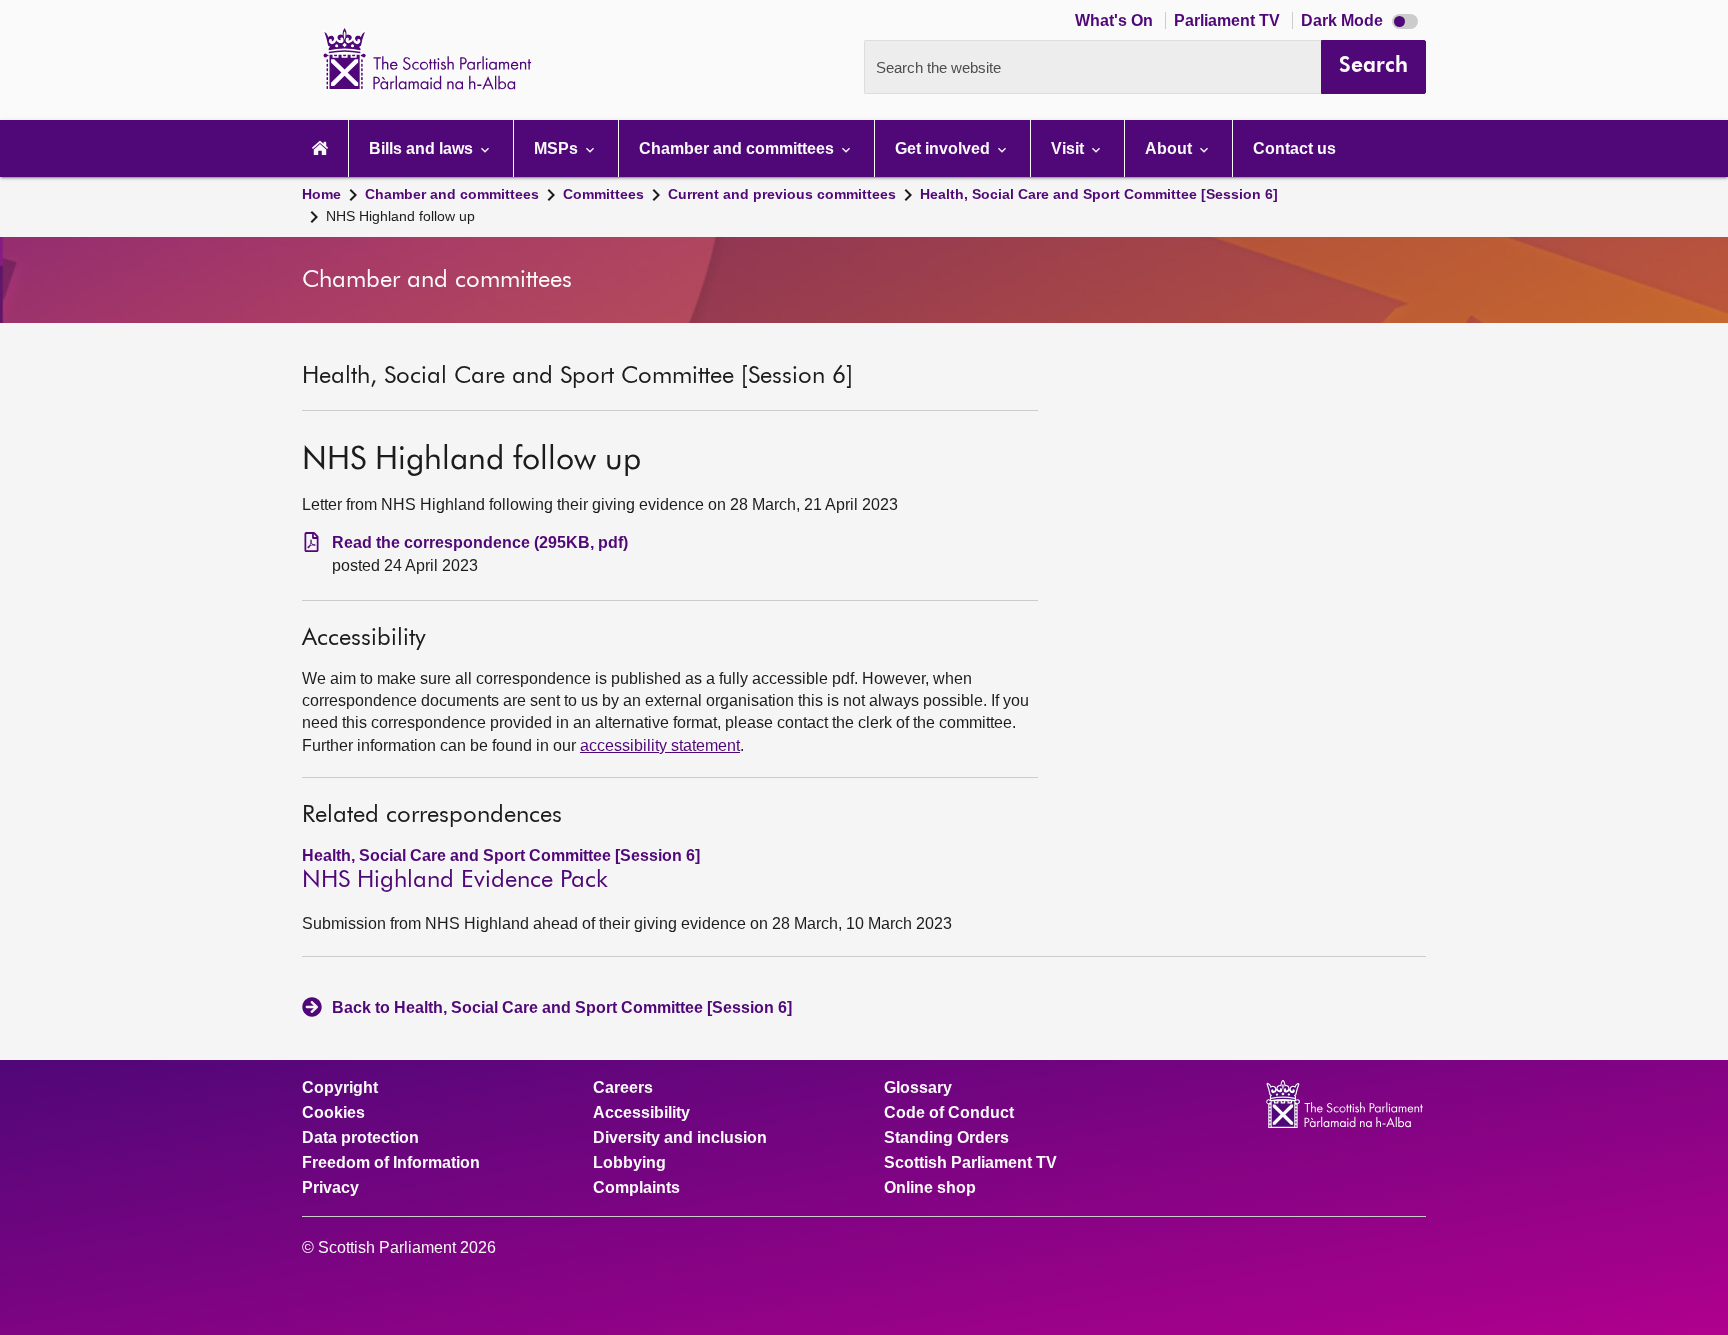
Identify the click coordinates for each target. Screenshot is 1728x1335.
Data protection (360, 1138)
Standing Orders (946, 1138)
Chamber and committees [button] (738, 148)
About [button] (1170, 148)
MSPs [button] (558, 148)
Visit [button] (1069, 148)
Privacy (330, 1188)
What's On (1116, 20)
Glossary (918, 1088)
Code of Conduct (949, 1113)
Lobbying (629, 1163)
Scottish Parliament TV (970, 1163)
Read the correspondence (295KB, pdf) (480, 542)
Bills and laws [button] (423, 148)
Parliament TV (1229, 20)
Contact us (1294, 148)
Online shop (930, 1188)
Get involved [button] (944, 148)
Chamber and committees (452, 194)
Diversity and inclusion (680, 1138)
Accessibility (641, 1113)
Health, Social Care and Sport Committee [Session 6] (1099, 194)
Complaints (636, 1188)
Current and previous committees (782, 194)
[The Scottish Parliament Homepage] (320, 148)
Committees (603, 194)
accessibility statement (660, 745)
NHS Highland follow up (400, 216)
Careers (623, 1088)
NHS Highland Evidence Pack (455, 880)
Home (321, 194)
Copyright (340, 1088)
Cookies (333, 1113)
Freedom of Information (391, 1163)
